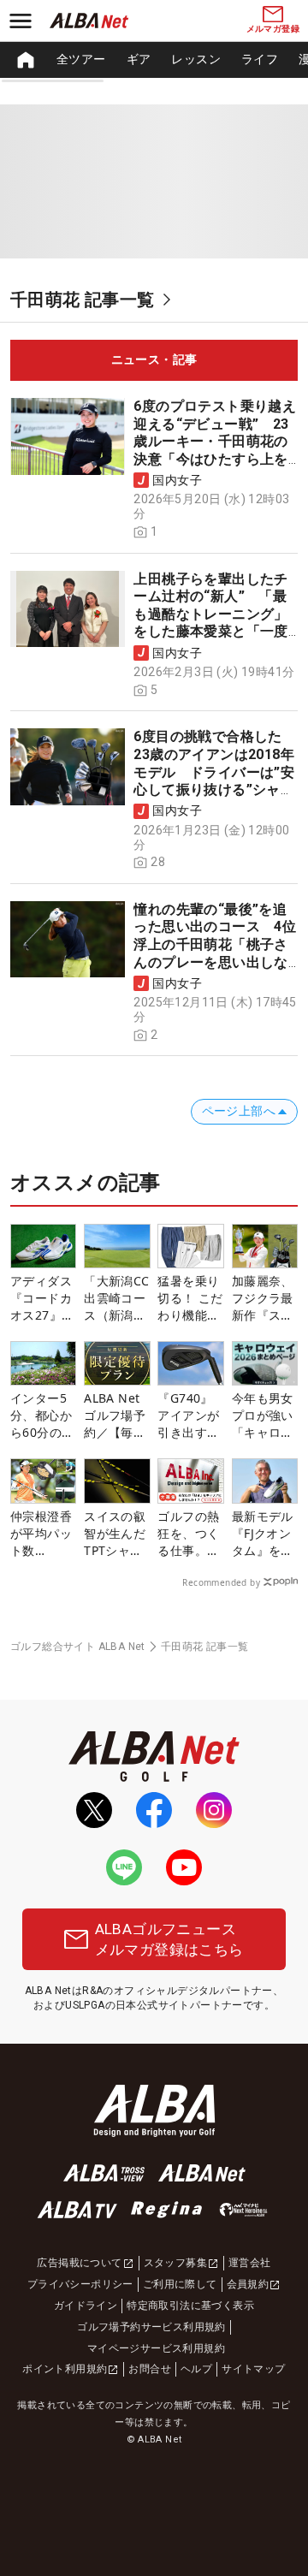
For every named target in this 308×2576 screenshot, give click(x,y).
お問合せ (150, 2369)
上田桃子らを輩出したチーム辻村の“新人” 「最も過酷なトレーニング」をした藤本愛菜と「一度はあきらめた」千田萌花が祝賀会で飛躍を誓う (210, 623)
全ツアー (81, 59)
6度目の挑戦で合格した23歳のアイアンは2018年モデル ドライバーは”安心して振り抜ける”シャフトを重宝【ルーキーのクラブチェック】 (214, 781)
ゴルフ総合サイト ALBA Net (78, 1647)
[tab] (154, 360)
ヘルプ (196, 2369)
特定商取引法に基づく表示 (190, 2306)
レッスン (196, 59)
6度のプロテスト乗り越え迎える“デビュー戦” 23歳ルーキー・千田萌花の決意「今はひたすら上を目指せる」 (215, 441)
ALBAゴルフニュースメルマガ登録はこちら (169, 1939)
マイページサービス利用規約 (156, 2348)
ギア (139, 59)
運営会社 (250, 2263)
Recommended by (221, 1582)
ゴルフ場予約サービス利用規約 (151, 2327)
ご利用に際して (180, 2284)
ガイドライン (86, 2306)
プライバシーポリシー (80, 2284)
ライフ (260, 59)
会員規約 (248, 2284)
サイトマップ (253, 2369)
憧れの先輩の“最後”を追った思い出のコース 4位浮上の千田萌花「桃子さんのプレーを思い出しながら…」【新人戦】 (215, 944)
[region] (154, 60)
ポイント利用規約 (65, 2369)
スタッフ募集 (175, 2263)
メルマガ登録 (273, 29)
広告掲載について (79, 2263)
